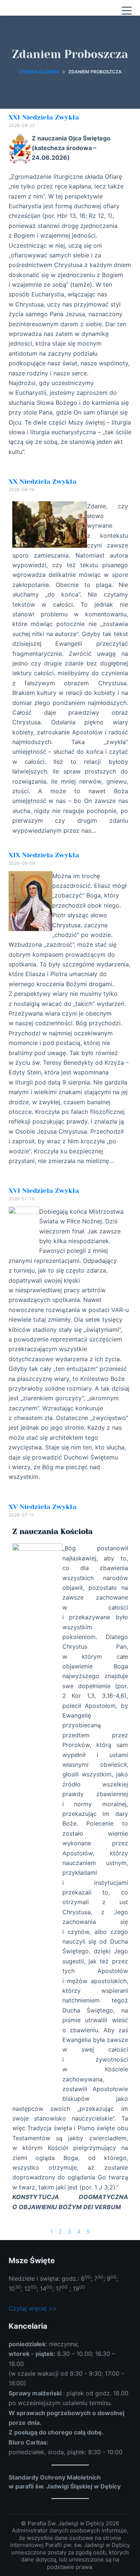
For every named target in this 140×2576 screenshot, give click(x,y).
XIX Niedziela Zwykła (44, 855)
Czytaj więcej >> (33, 2308)
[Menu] (127, 11)
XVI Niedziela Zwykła (44, 1191)
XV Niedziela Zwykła (43, 1507)
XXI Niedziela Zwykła (44, 117)
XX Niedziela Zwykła (43, 482)
